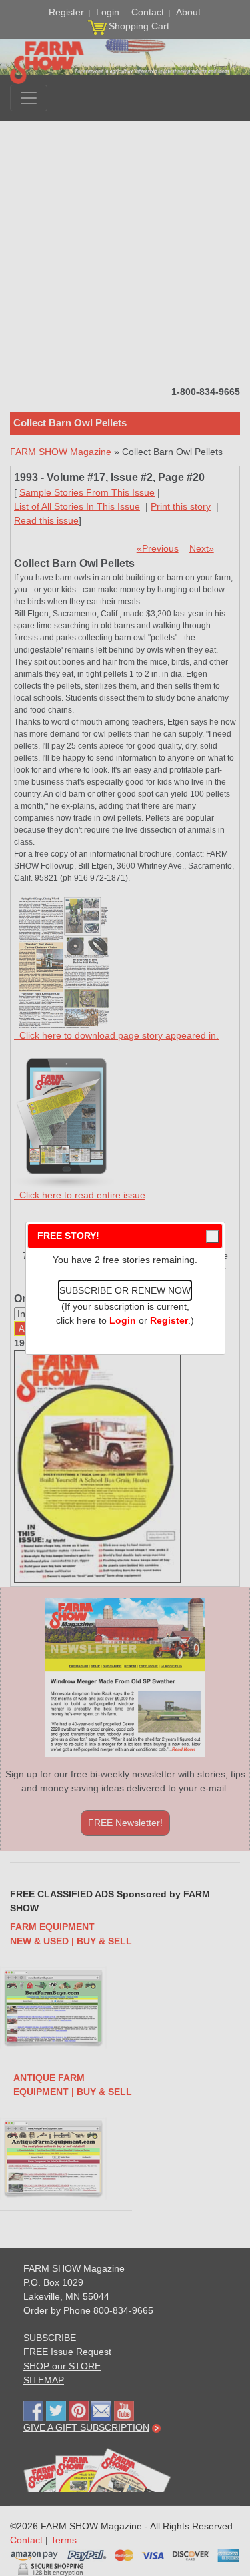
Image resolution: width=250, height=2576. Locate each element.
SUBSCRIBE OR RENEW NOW (125, 1290)
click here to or (122, 1320)
